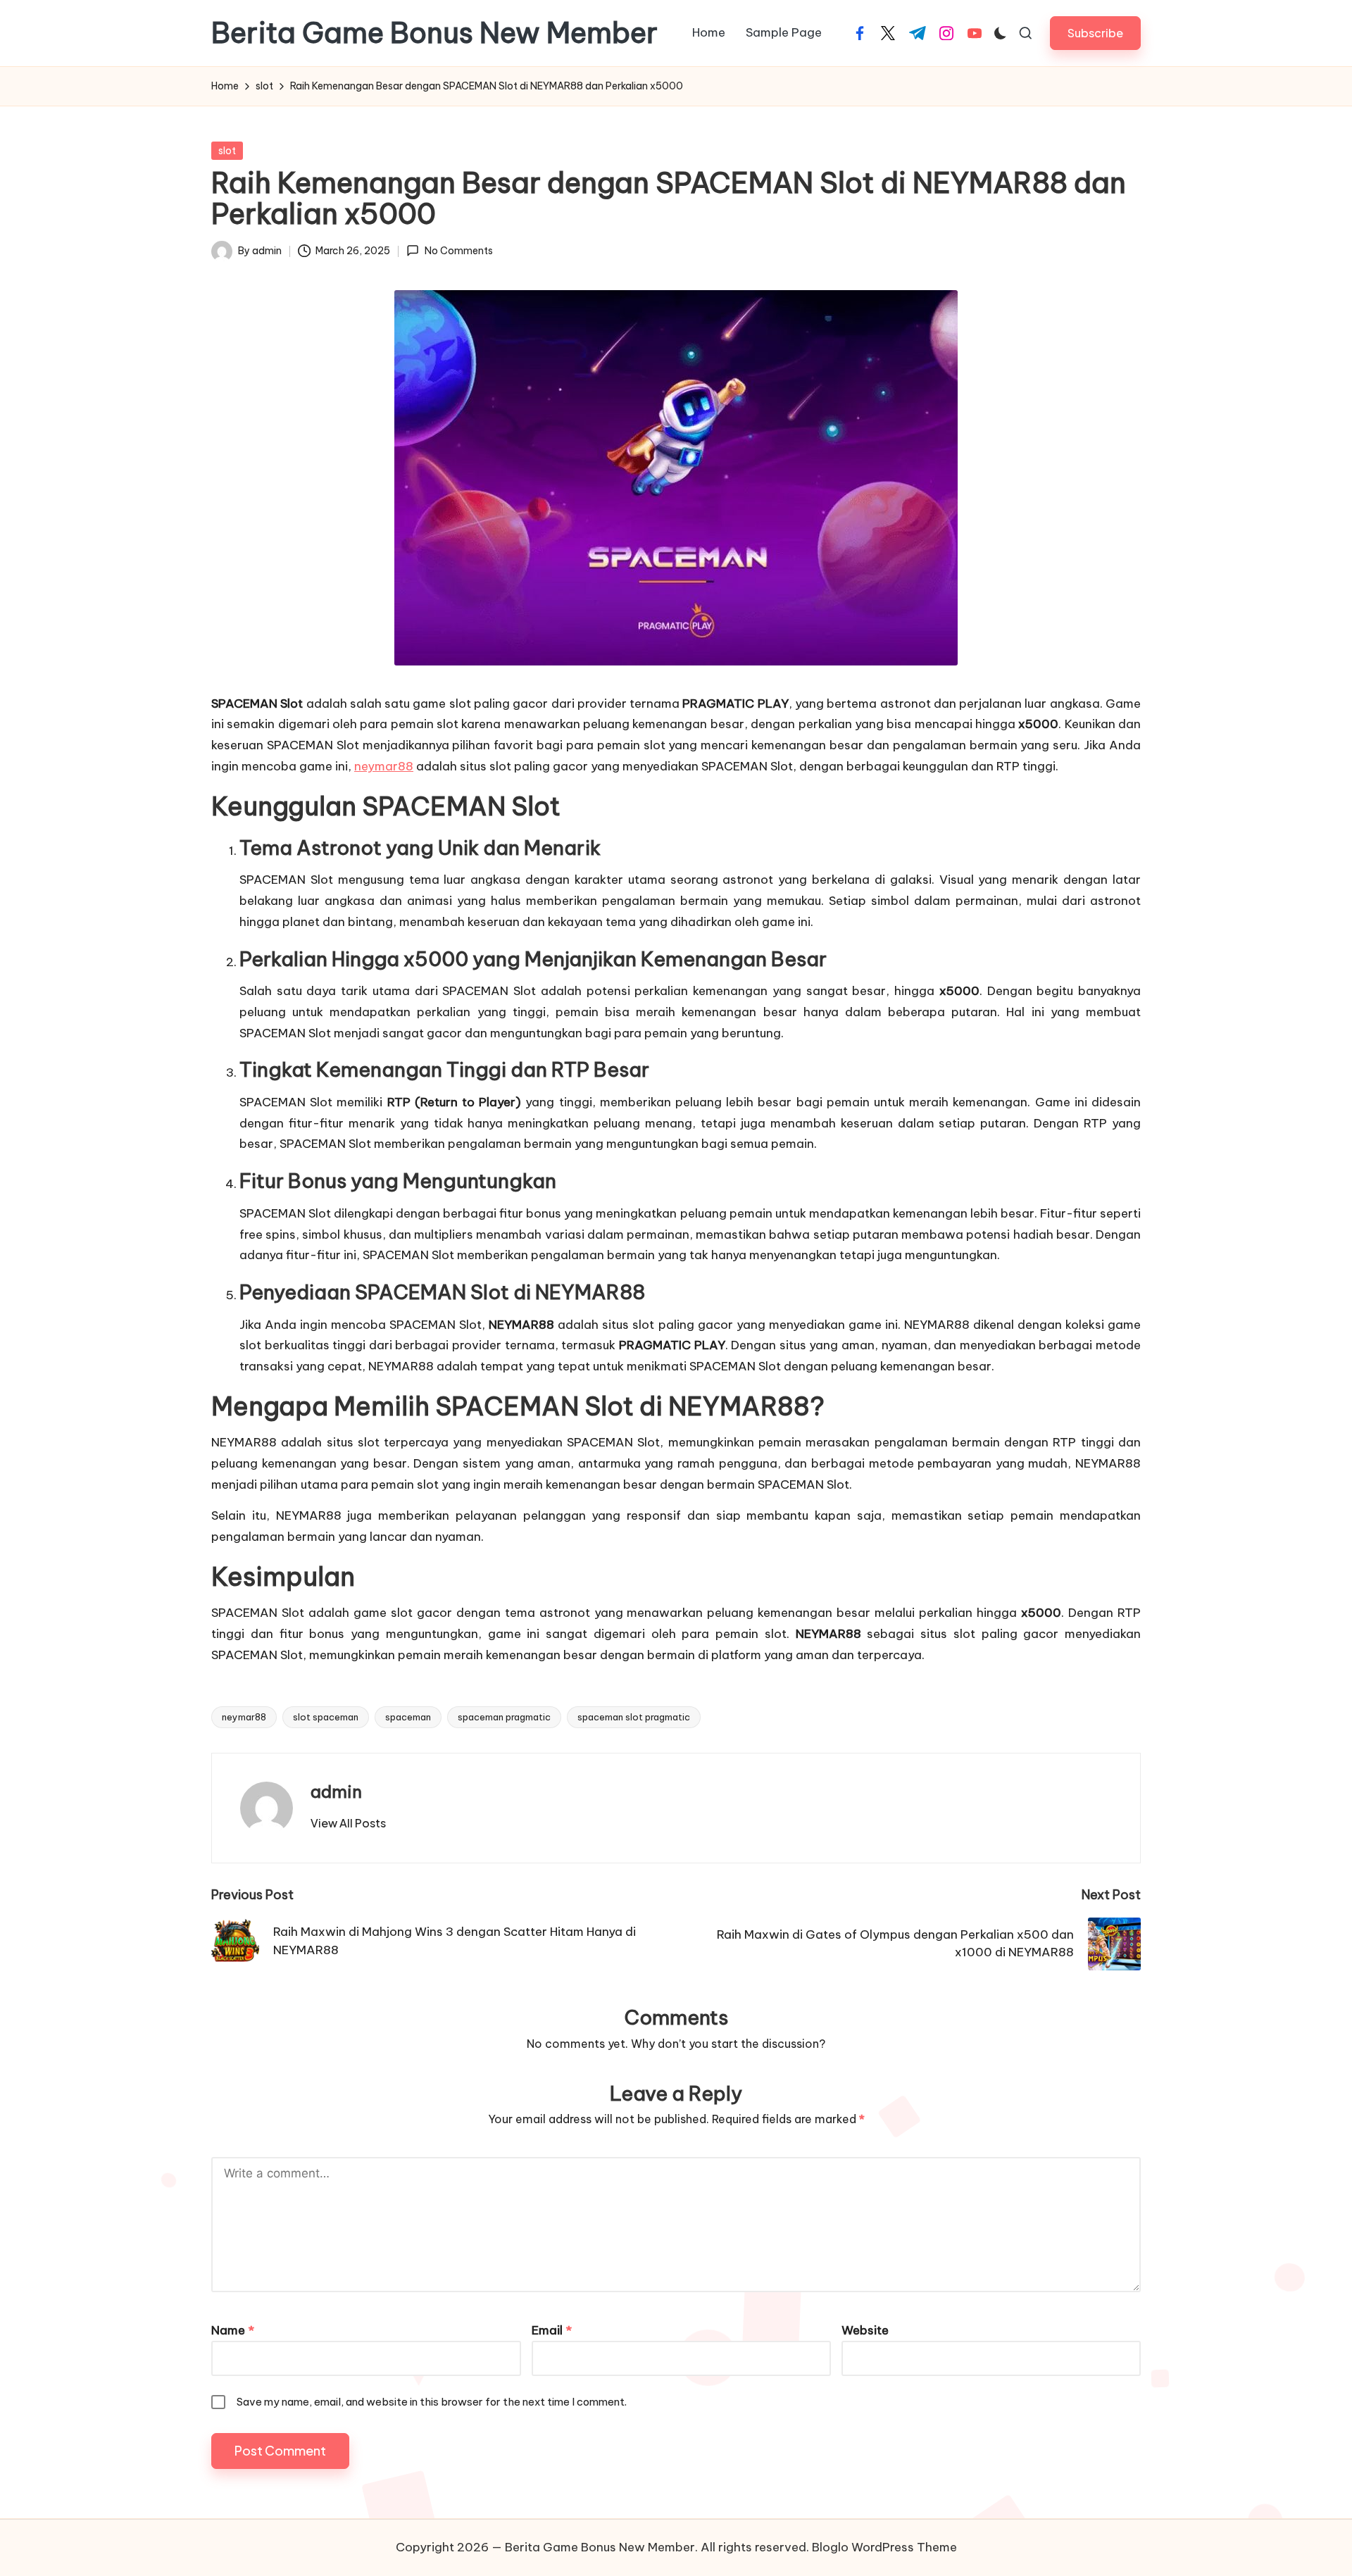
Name (233, 2330)
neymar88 (384, 766)
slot (227, 151)
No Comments (458, 251)
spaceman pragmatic (504, 1717)
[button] (1095, 33)
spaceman (408, 1717)
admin (336, 1792)
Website (865, 2330)
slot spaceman (326, 1717)
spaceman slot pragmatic (634, 1717)
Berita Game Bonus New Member (434, 33)
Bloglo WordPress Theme (884, 2547)
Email (552, 2330)
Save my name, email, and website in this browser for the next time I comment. (432, 2402)
